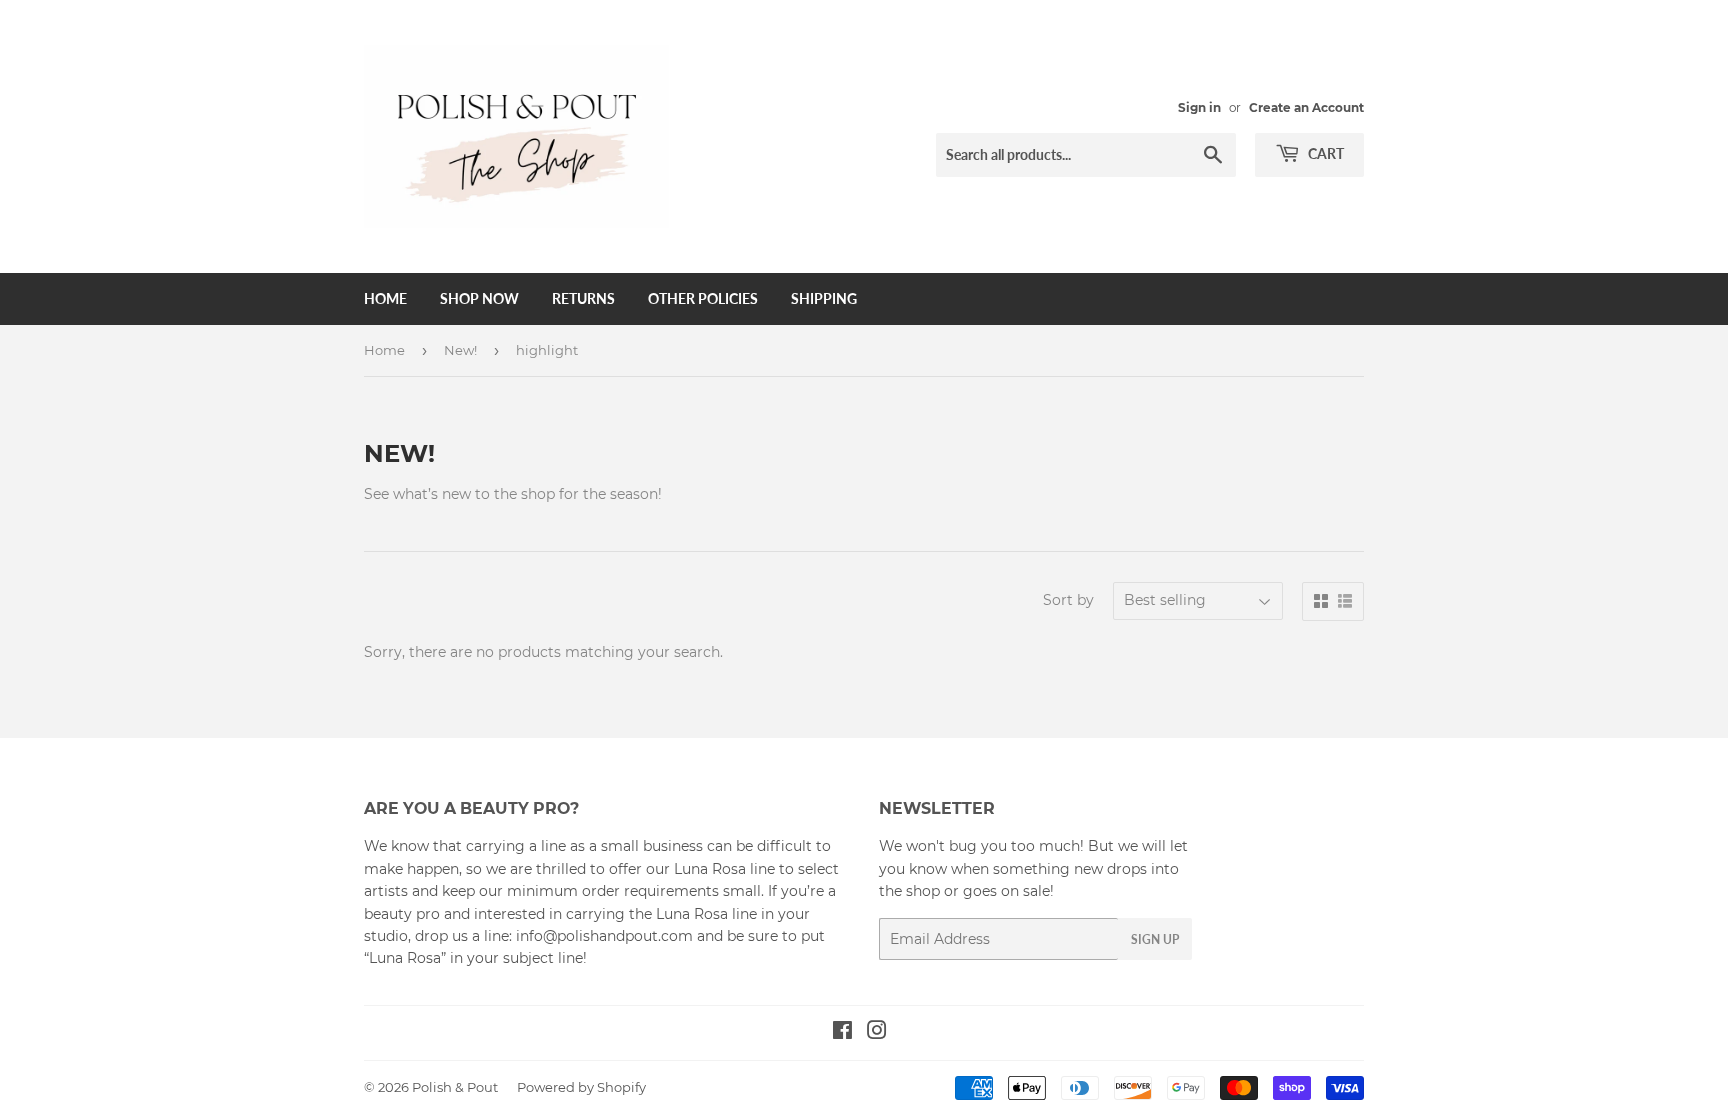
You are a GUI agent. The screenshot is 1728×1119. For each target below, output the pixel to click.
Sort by (1068, 600)
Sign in (1199, 107)
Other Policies (703, 298)
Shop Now (479, 298)
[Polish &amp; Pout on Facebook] (842, 1033)
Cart (1324, 153)
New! (460, 350)
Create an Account (1306, 107)
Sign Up (1155, 939)
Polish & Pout (455, 1087)
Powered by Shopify (581, 1087)
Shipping (824, 298)
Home (385, 298)
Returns (583, 298)
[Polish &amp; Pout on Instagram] (877, 1033)
